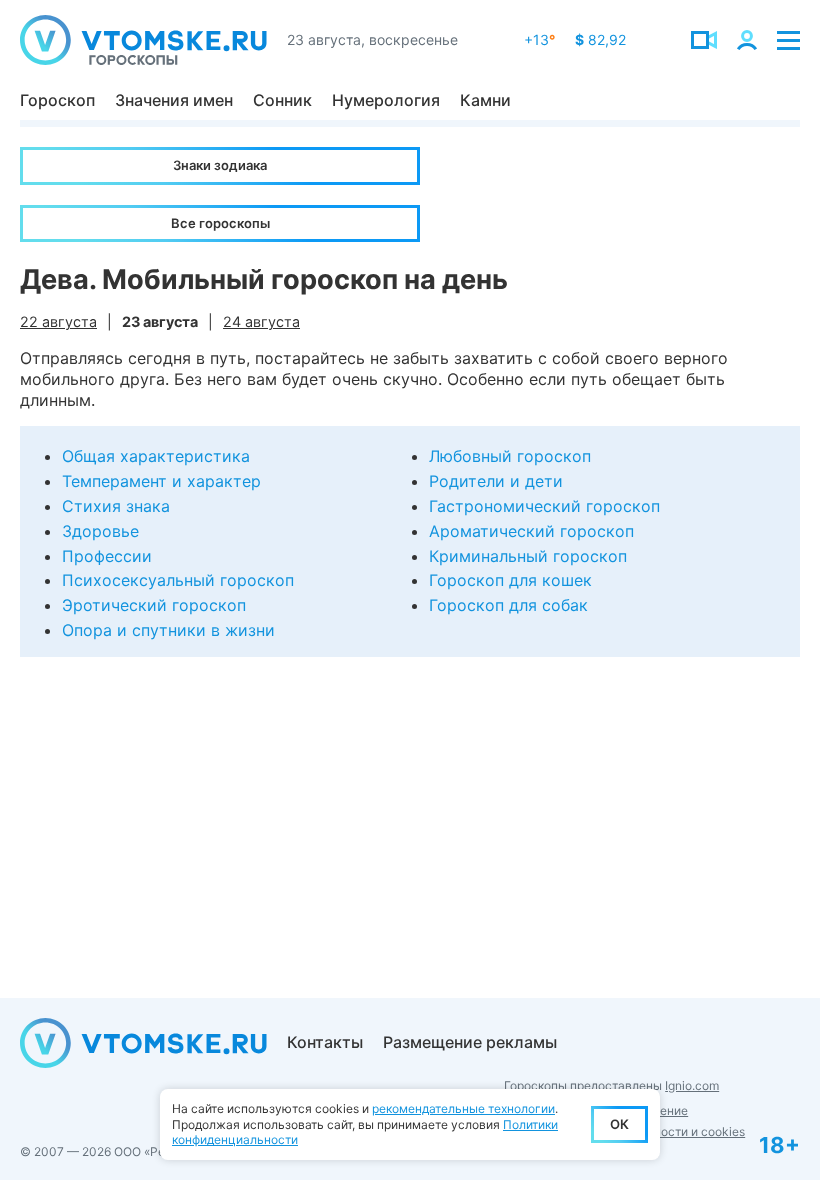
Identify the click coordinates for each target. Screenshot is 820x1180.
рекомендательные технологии (463, 1108)
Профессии (107, 556)
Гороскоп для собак (508, 605)
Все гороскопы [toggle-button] (220, 223)
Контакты (325, 1042)
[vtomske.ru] (143, 40)
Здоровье (100, 531)
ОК (619, 1124)
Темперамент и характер (161, 481)
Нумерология (386, 100)
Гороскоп (57, 100)
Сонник (282, 100)
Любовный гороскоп (510, 456)
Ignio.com (692, 1085)
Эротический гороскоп (154, 605)
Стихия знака (116, 506)
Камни (485, 100)
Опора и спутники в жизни (168, 630)
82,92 (600, 39)
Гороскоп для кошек (510, 580)
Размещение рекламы (470, 1042)
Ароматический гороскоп (531, 531)
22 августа (58, 321)
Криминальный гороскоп (528, 556)
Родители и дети (496, 481)
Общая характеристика (156, 456)
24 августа (261, 321)
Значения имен (174, 100)
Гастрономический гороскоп (544, 506)
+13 (539, 39)
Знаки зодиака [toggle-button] (220, 165)
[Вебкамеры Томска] (704, 40)
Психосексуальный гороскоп (178, 580)
